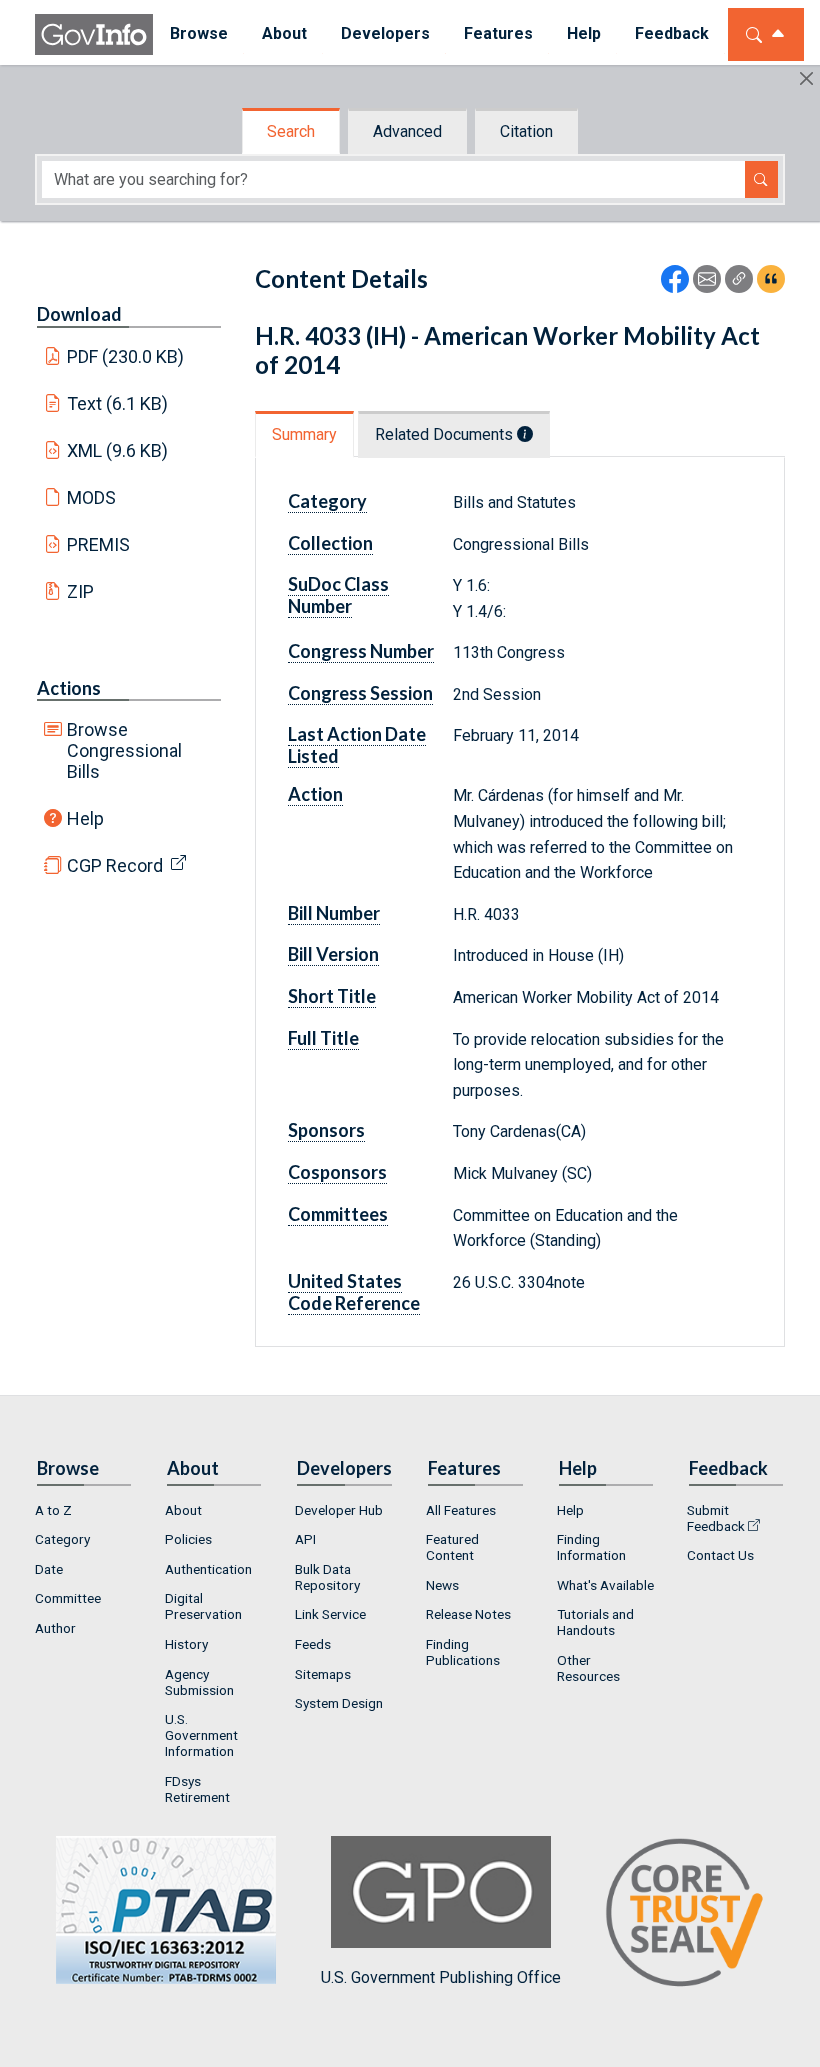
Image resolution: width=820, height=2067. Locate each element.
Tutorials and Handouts (595, 1622)
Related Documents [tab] (446, 434)
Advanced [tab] (407, 131)
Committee (68, 1598)
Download (79, 314)
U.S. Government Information (201, 1735)
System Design (339, 1703)
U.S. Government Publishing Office (441, 1977)
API (305, 1539)
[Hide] (806, 78)
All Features (461, 1510)
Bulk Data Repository (327, 1577)
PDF (126, 356)
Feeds (313, 1644)
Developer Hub (339, 1510)
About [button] (284, 33)
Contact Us (720, 1555)
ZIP (80, 591)
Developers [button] (385, 33)
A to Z (53, 1510)
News (442, 1585)
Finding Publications (463, 1652)
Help (85, 818)
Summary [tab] (304, 434)
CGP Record (115, 865)
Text (118, 403)
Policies (188, 1539)
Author (55, 1628)
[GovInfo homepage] (94, 34)
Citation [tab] (526, 131)
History (186, 1644)
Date (49, 1569)
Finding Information (591, 1547)
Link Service (330, 1614)
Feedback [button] (672, 33)
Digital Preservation (203, 1606)
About (183, 1510)
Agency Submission (199, 1682)
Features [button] (498, 33)
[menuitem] (199, 34)
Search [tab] (291, 131)
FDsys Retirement (197, 1789)
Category (62, 1539)
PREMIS (98, 544)
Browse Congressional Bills (124, 750)
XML (118, 450)
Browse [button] (199, 33)
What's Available (605, 1585)
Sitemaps (323, 1674)
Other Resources (588, 1668)
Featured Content (452, 1547)
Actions (69, 688)
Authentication (208, 1569)
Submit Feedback (716, 1518)
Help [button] (584, 33)
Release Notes (468, 1614)
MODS (91, 497)
